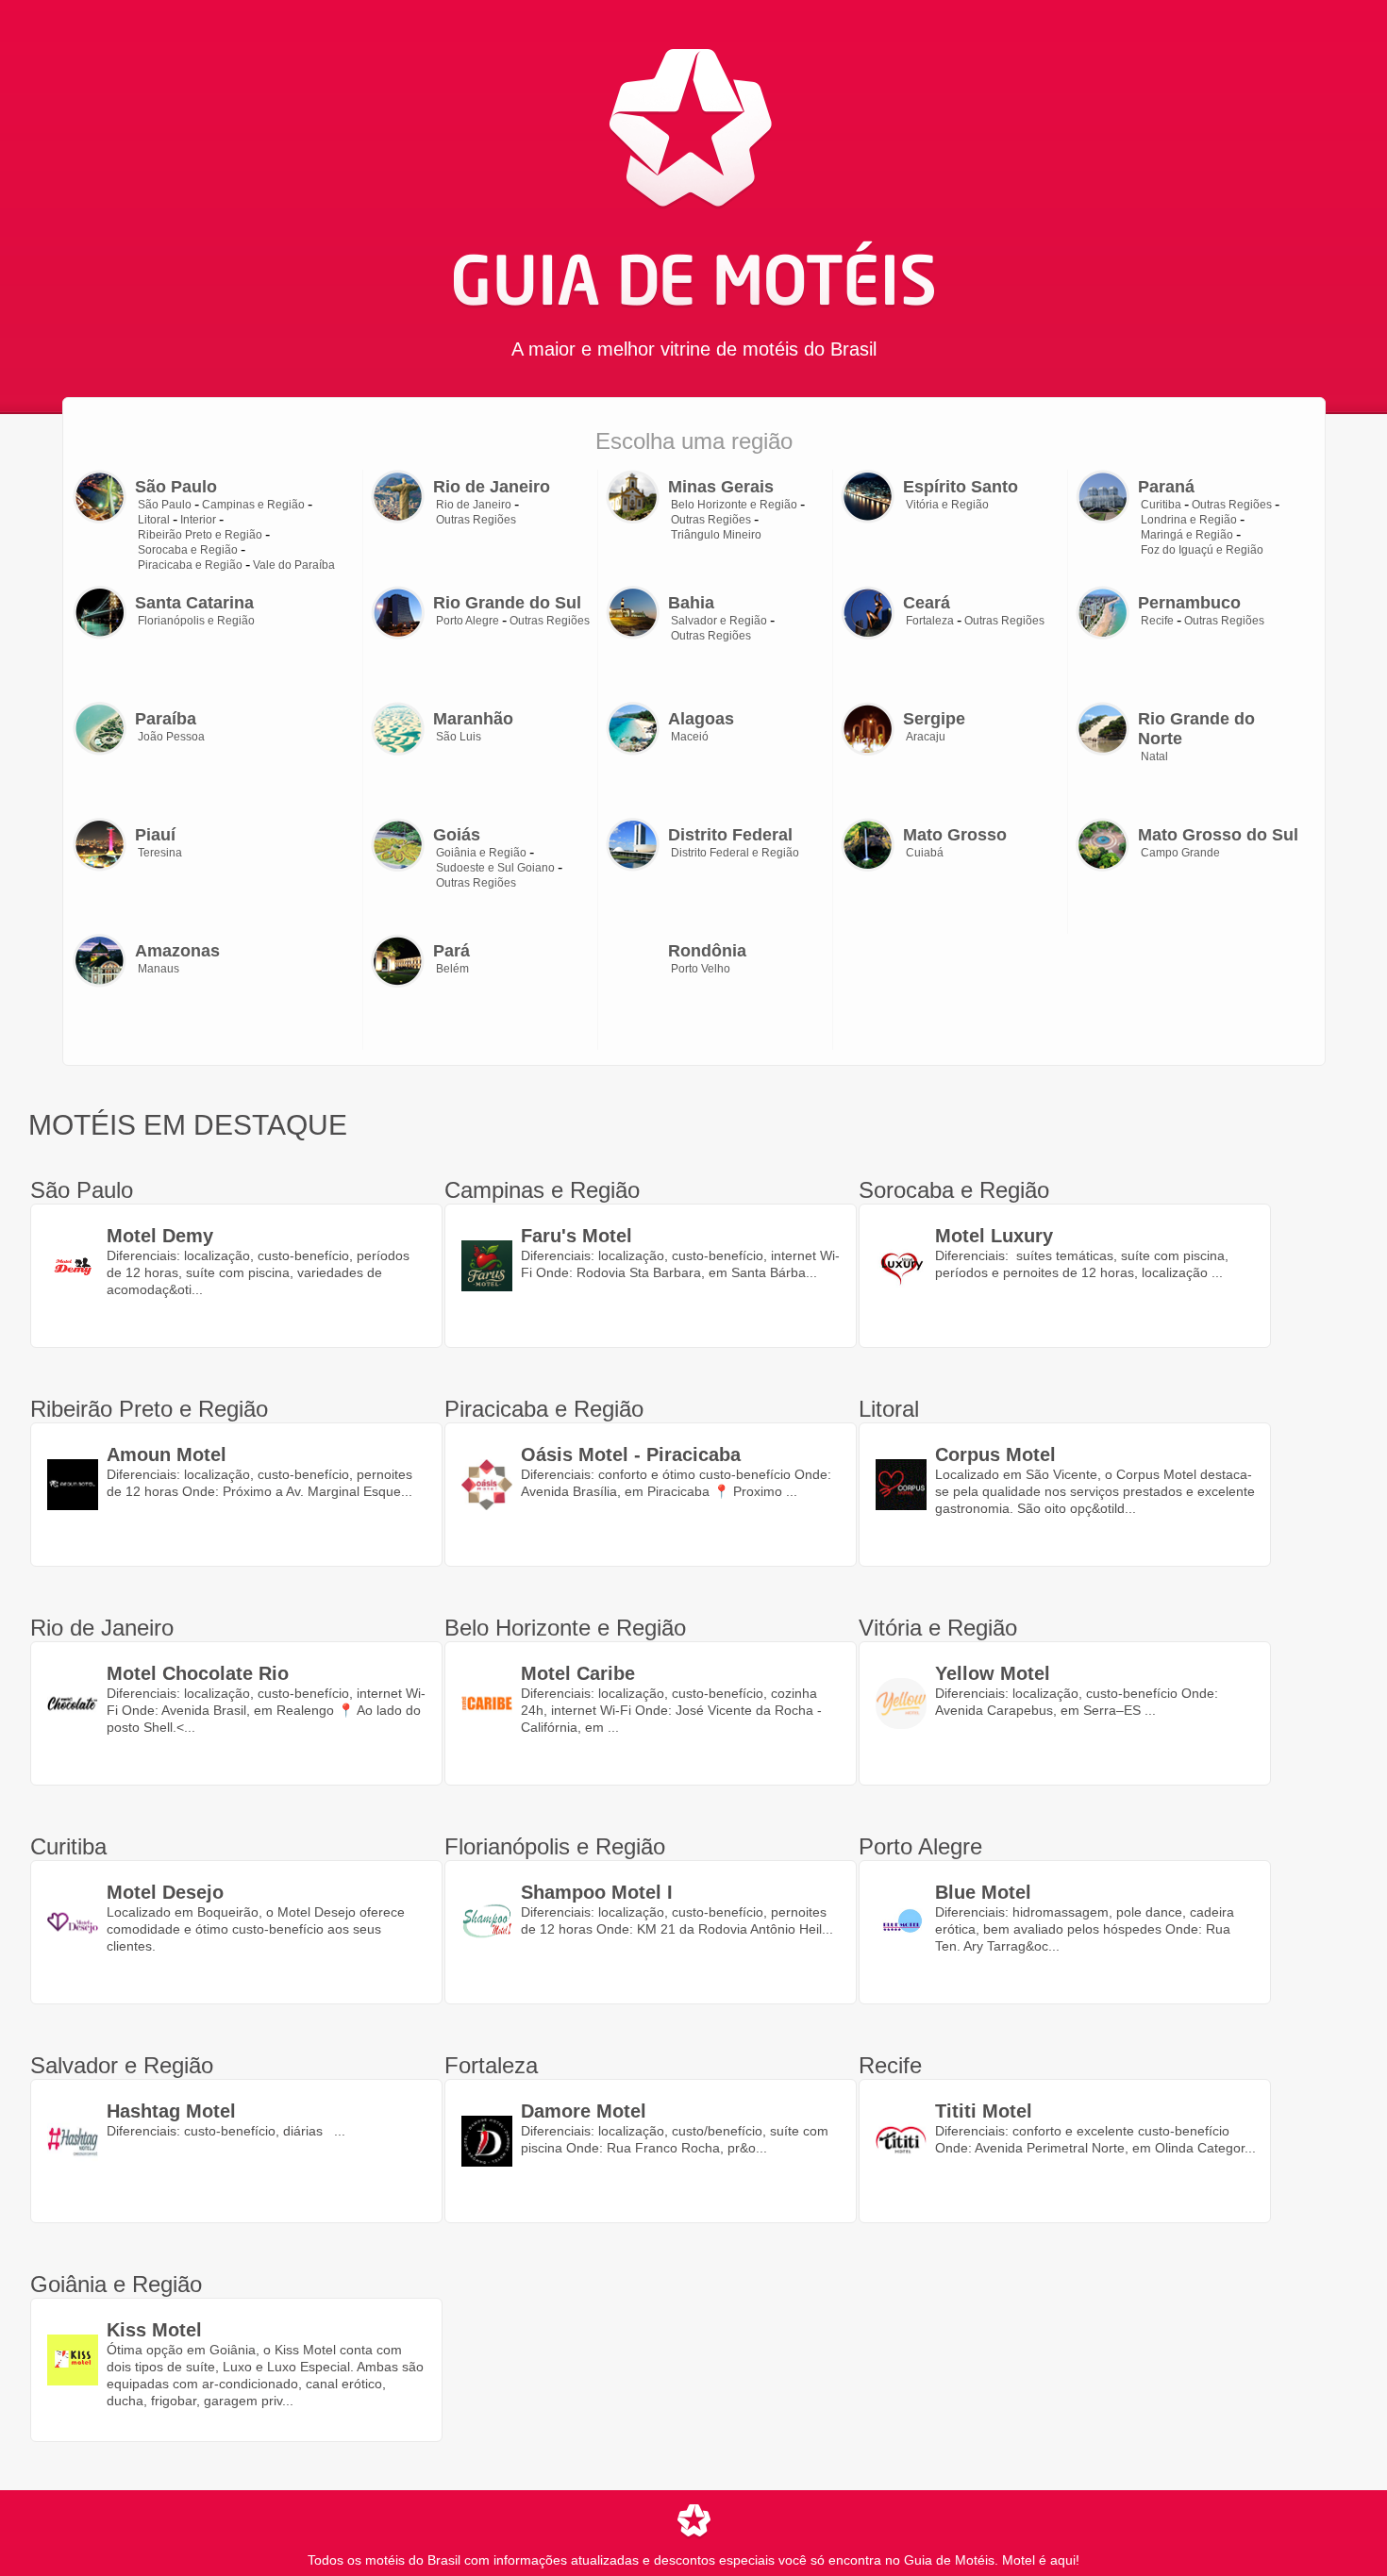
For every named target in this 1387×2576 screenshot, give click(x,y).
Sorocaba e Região (188, 550)
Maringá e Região (1187, 535)
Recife (1157, 621)
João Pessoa (171, 737)
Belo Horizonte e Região (734, 505)
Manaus (159, 969)
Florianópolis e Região (196, 621)
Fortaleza (930, 621)
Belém (452, 969)
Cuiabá (925, 853)
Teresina (160, 853)
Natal (1154, 756)
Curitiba (1161, 505)
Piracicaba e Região (190, 565)
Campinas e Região (253, 505)
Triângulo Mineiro (716, 535)
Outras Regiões (476, 520)
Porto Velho (701, 969)
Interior (198, 520)
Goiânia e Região (481, 853)
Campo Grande (1180, 853)
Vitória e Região (947, 505)
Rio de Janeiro (474, 505)
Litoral (154, 520)
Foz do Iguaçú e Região (1202, 550)
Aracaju (926, 737)
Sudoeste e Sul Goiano (495, 868)
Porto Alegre (468, 621)
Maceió (690, 737)
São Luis (459, 737)
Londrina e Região (1189, 520)
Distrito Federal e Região (735, 853)
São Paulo (165, 505)
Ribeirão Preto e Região (200, 535)
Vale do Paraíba (294, 565)
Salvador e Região (719, 621)
